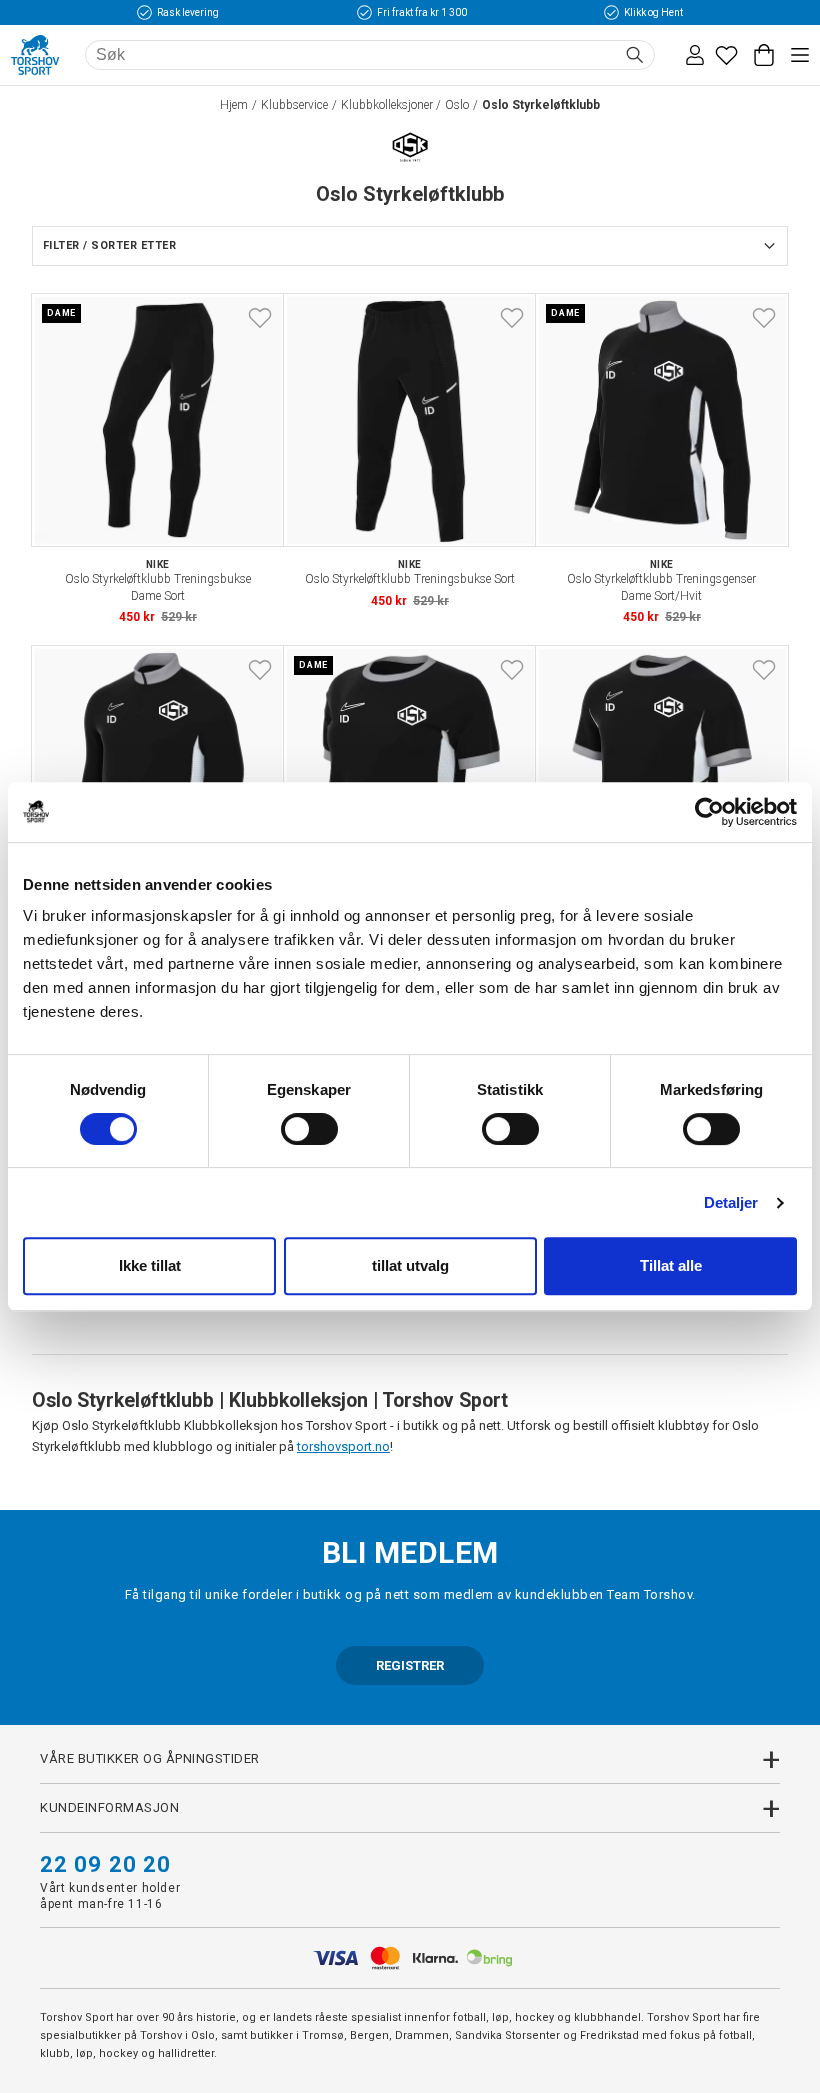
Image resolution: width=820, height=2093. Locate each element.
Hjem (234, 105)
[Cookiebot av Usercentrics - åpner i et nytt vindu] (709, 812)
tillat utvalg (410, 1265)
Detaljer (731, 1202)
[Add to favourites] (260, 318)
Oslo (457, 105)
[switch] (309, 1129)
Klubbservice (294, 105)
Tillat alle (671, 1265)
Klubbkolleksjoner (387, 105)
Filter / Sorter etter (109, 245)
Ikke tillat (150, 1265)
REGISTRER (410, 1665)
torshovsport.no (343, 1446)
